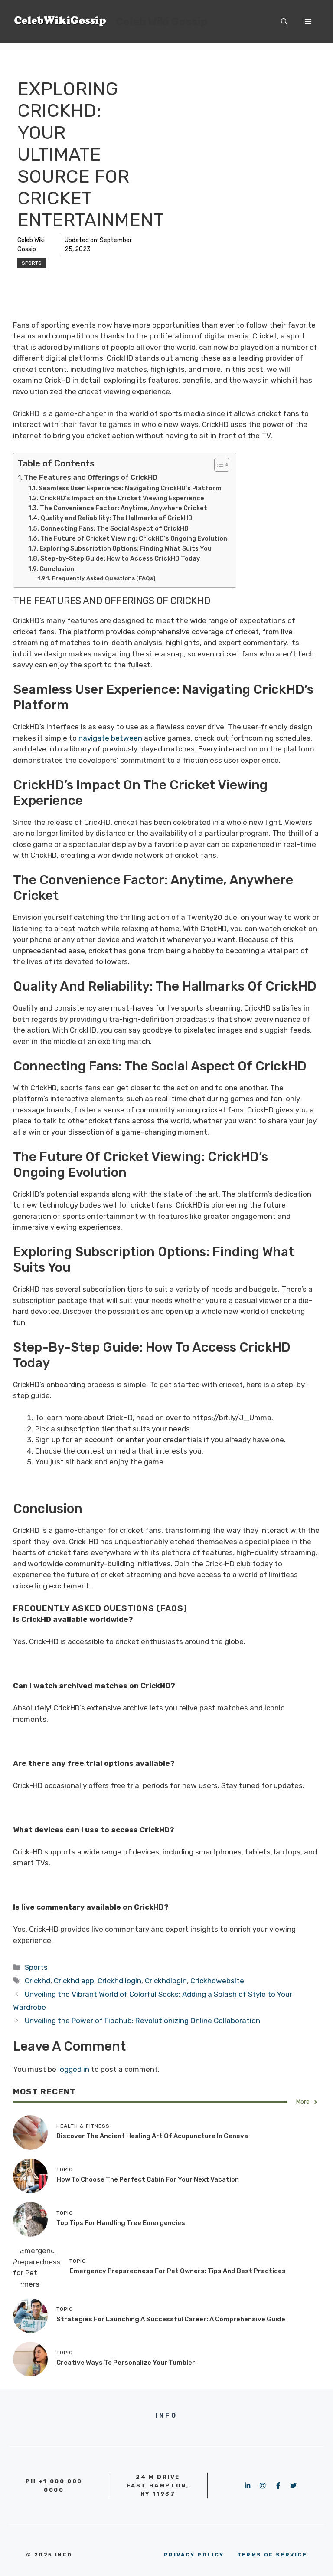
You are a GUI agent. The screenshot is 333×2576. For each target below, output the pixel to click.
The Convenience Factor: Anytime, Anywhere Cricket (124, 508)
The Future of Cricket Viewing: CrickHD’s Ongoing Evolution (134, 538)
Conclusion (57, 569)
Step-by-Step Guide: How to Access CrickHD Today (120, 558)
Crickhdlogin (166, 1981)
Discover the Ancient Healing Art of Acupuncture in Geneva (152, 2136)
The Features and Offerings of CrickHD (91, 477)
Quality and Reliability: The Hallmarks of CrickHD (117, 518)
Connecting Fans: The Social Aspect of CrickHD (114, 528)
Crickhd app (74, 1981)
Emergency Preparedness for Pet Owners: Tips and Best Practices (178, 2271)
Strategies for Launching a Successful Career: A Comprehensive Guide (171, 2319)
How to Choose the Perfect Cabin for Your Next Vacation (148, 2179)
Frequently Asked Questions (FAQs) (104, 578)
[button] (284, 22)
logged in (74, 2069)
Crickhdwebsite (217, 1981)
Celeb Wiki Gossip (162, 21)
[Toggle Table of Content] (217, 465)
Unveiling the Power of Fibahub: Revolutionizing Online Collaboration (142, 2021)
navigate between (109, 738)
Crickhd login (119, 1981)
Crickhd (38, 1981)
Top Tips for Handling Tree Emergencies (121, 2223)
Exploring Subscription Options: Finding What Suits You (126, 548)
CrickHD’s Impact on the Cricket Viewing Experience (122, 498)
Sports (32, 263)
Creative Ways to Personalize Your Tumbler (126, 2363)
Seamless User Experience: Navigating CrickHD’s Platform (130, 488)
